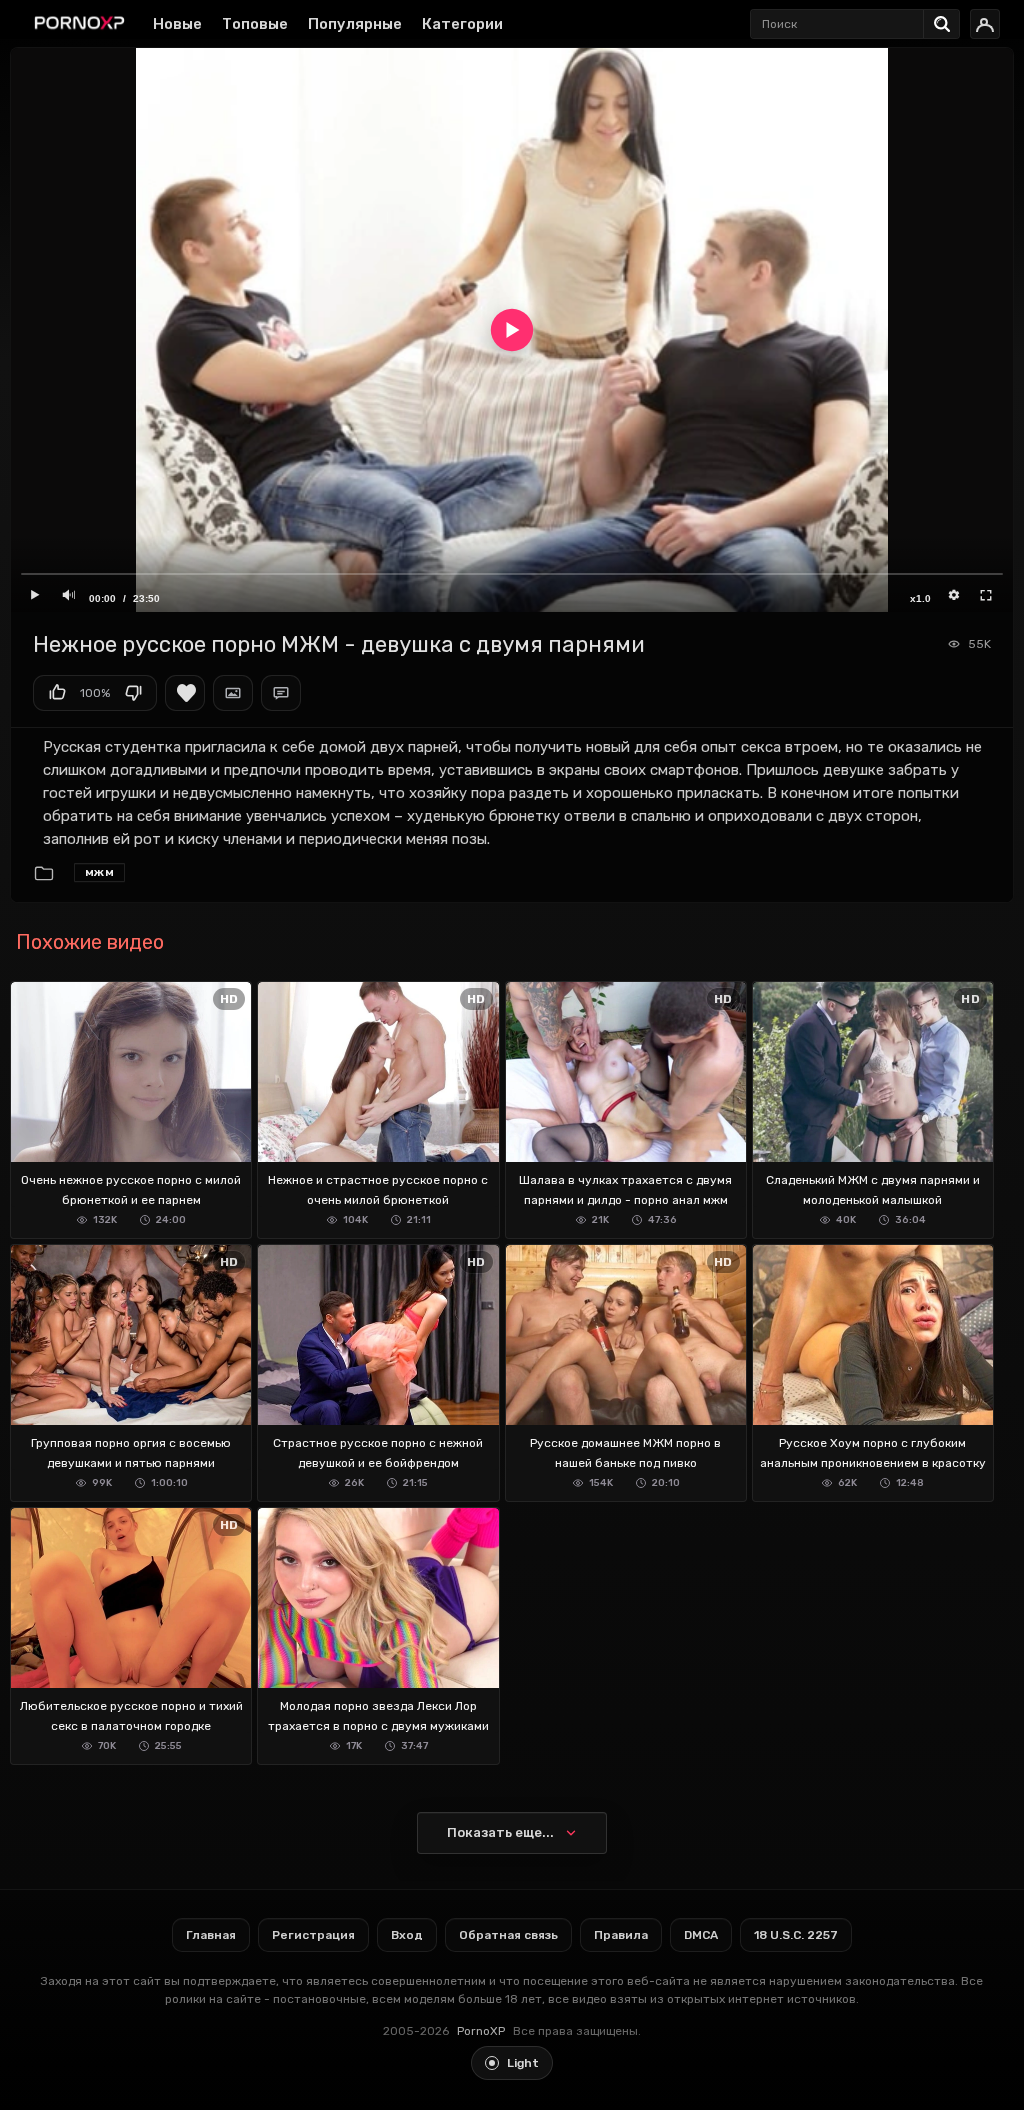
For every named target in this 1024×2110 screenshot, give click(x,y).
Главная (211, 1935)
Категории (462, 24)
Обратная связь (508, 1935)
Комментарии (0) (281, 693)
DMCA (701, 1935)
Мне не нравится (133, 693)
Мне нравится (57, 693)
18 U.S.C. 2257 (796, 1935)
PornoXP (481, 2031)
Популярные (355, 24)
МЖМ (99, 872)
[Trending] (947, 20)
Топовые (255, 24)
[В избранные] (185, 693)
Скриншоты (233, 693)
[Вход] (985, 24)
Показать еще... (500, 1832)
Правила (621, 1935)
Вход (407, 1935)
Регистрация (313, 1935)
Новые (177, 24)
